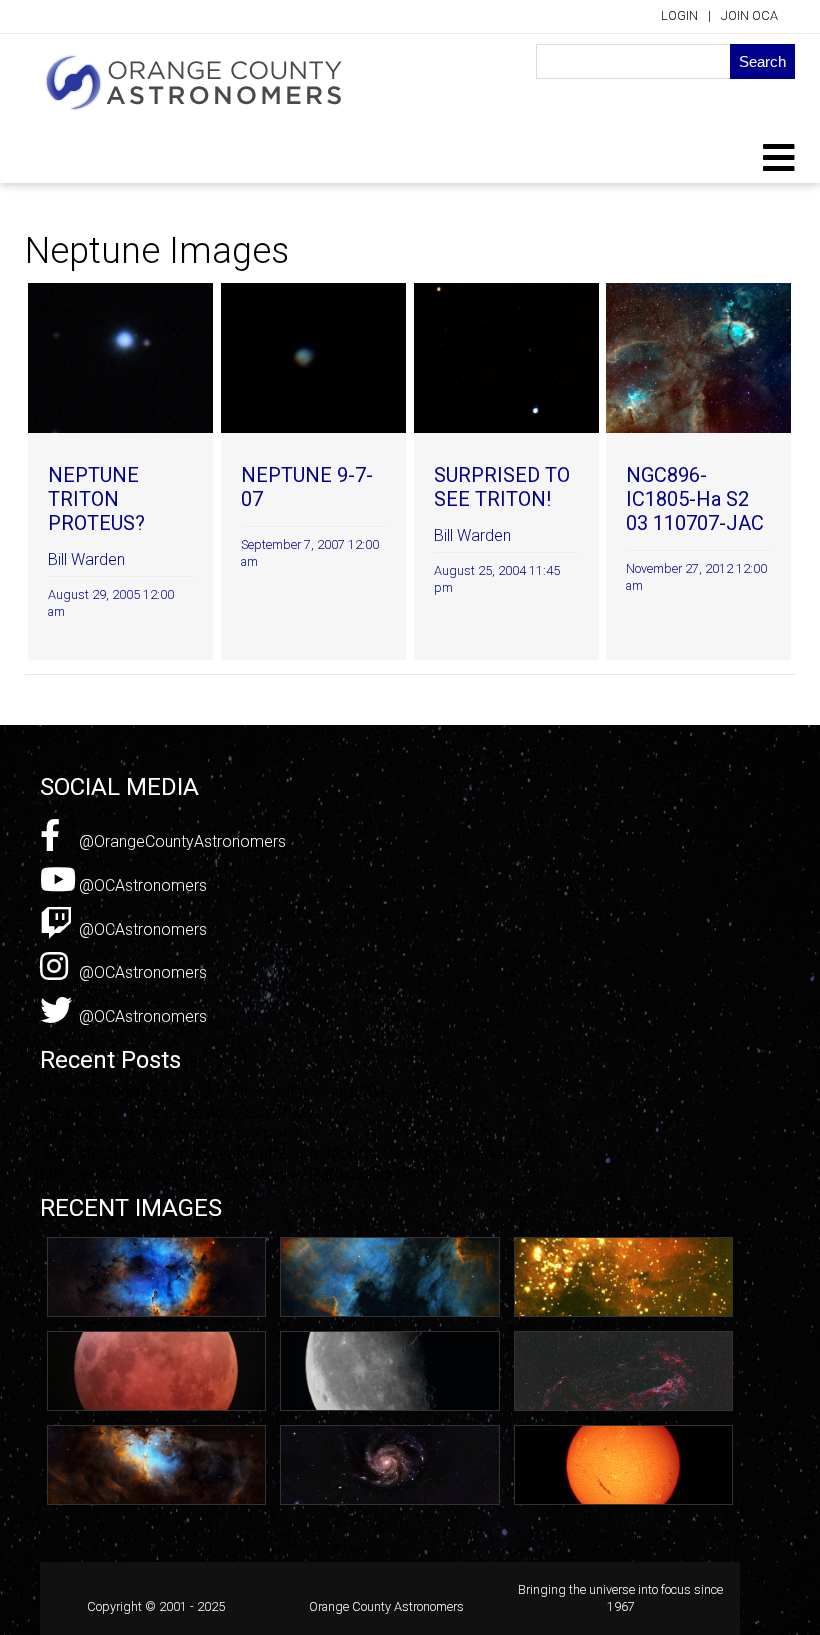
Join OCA (749, 15)
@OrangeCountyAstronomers (180, 841)
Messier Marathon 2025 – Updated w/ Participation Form (240, 1174)
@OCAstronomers (141, 885)
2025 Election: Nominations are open (169, 1133)
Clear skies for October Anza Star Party (177, 1112)
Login (679, 15)
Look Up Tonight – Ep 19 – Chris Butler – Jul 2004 (213, 1091)
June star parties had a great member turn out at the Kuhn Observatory (287, 1153)
